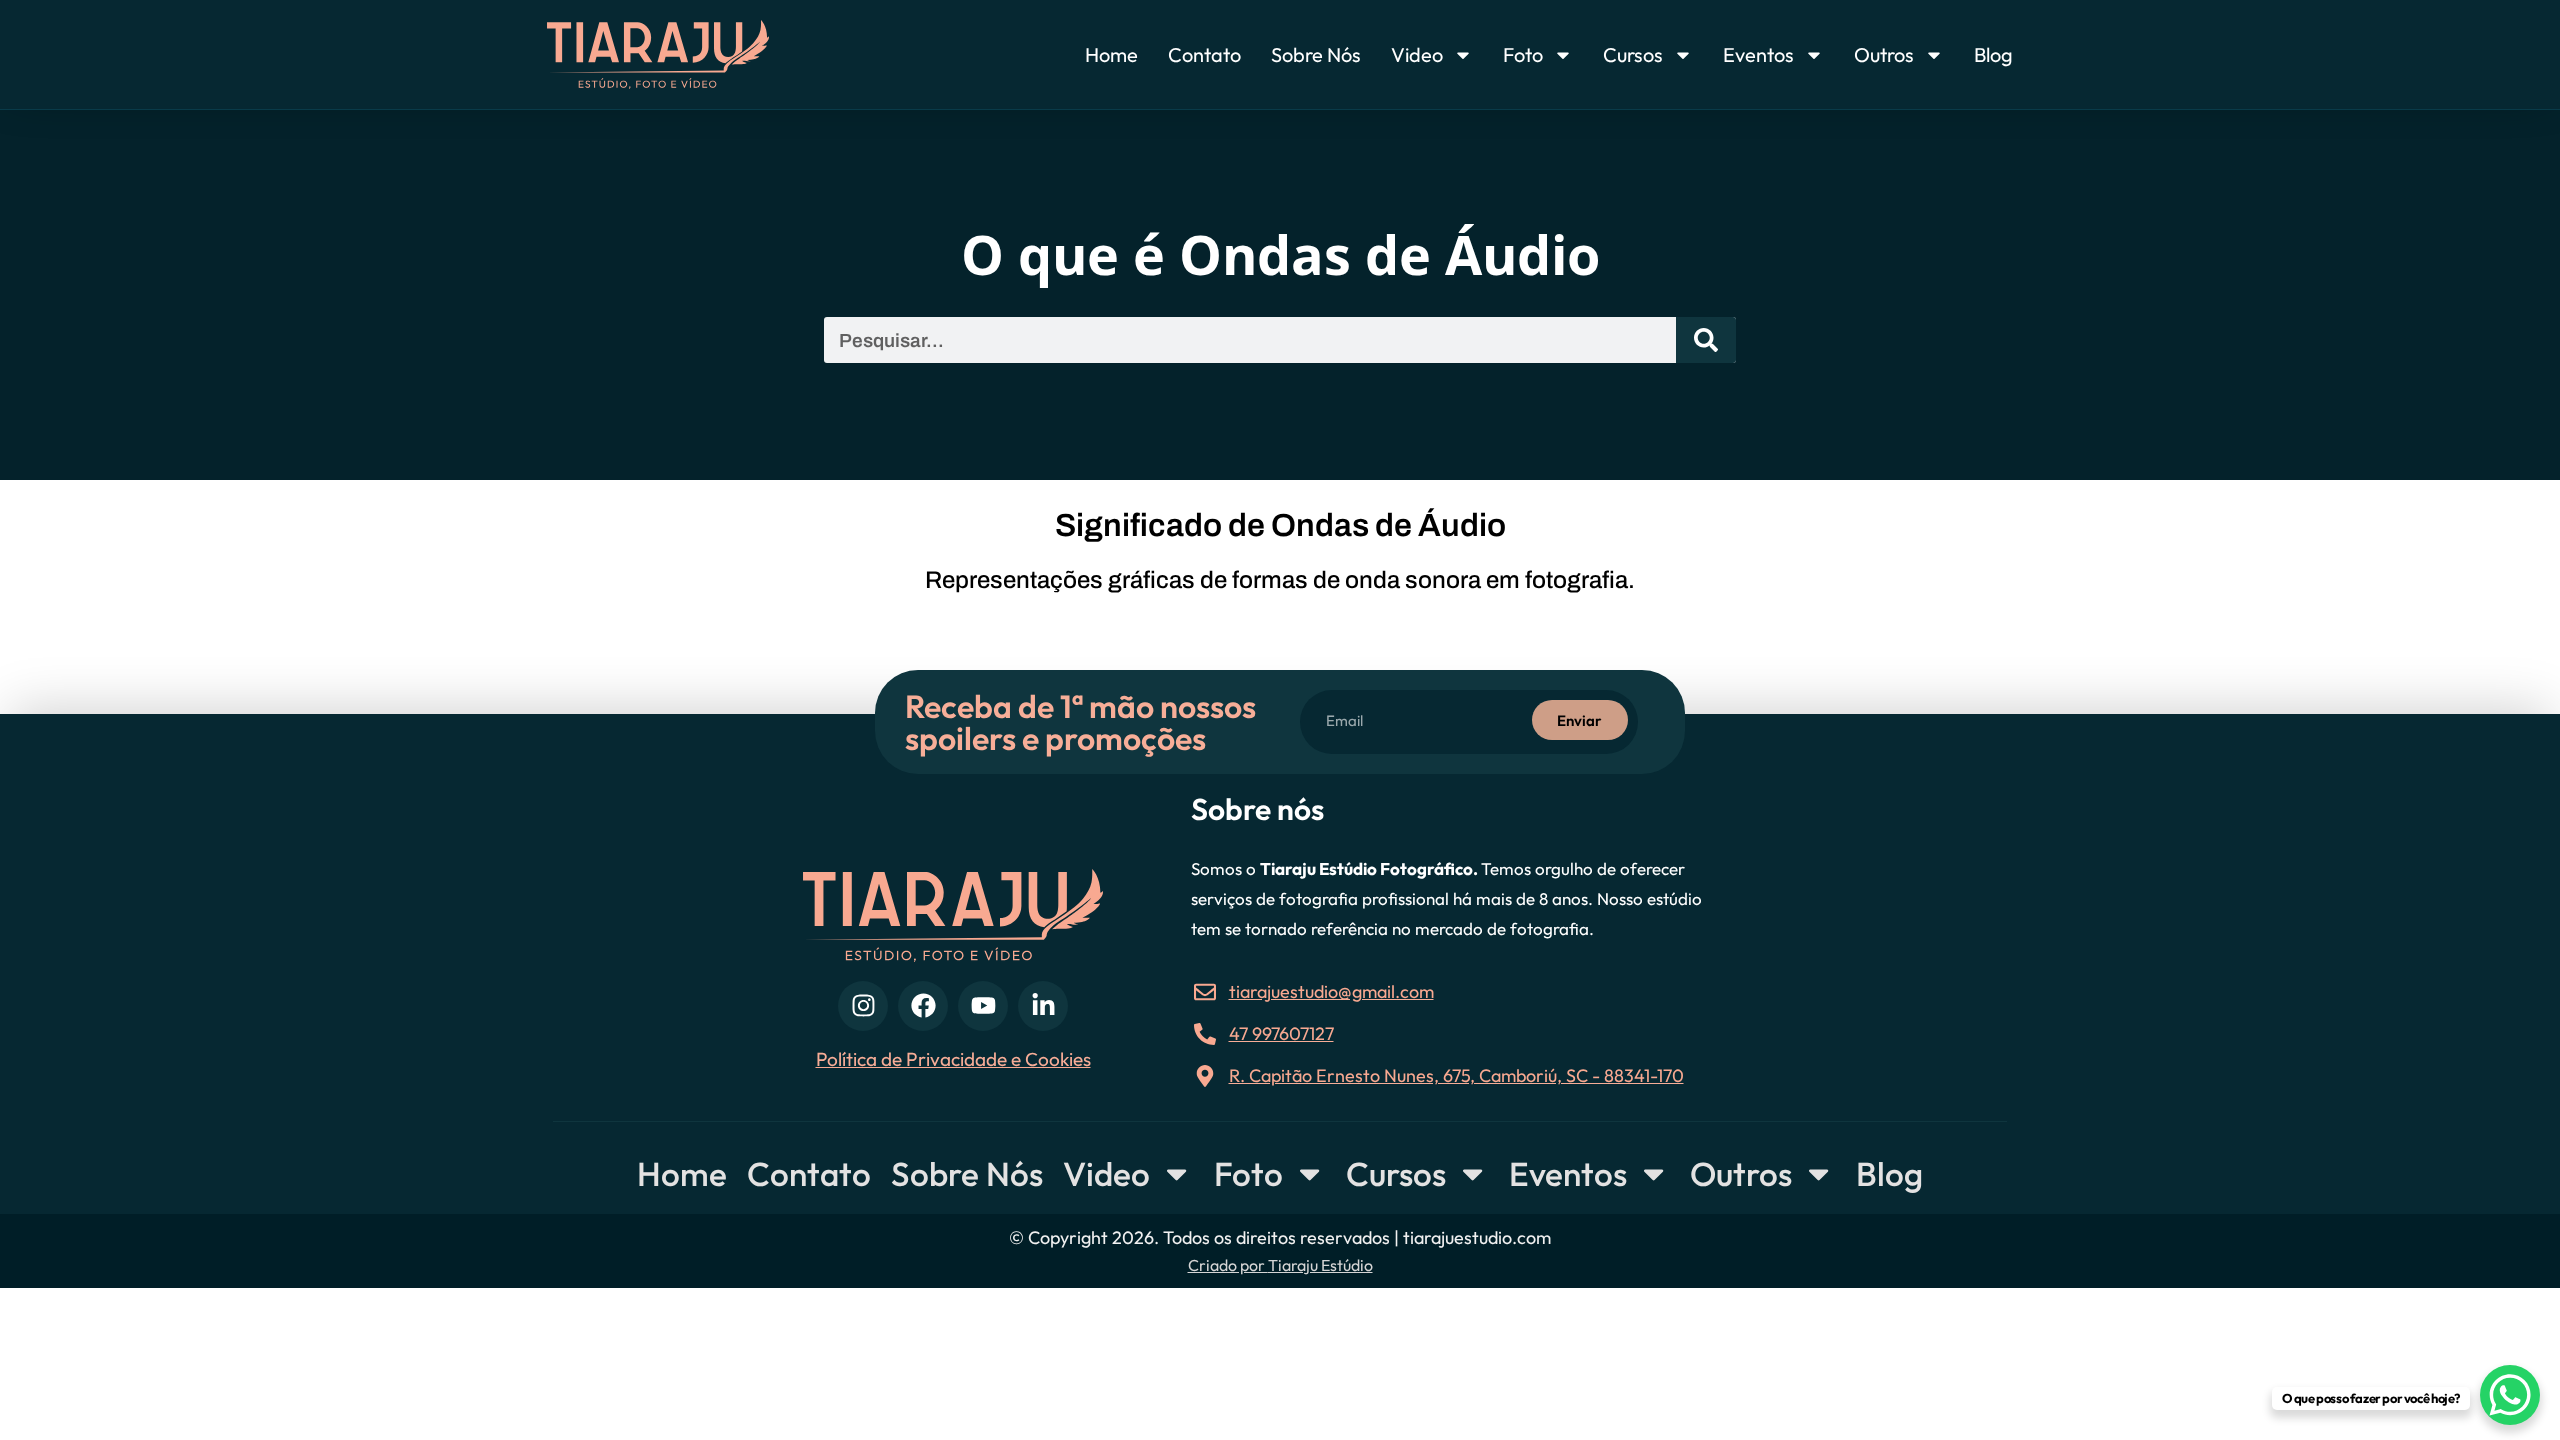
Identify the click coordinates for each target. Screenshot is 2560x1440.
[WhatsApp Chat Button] (2510, 1395)
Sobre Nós (1316, 54)
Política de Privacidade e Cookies (953, 1059)
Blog (1993, 54)
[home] (697, 54)
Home (1111, 54)
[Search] (1706, 340)
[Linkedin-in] (1043, 1006)
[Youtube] (983, 1006)
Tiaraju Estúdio (1320, 1265)
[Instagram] (863, 1006)
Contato (1204, 54)
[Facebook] (923, 1006)
